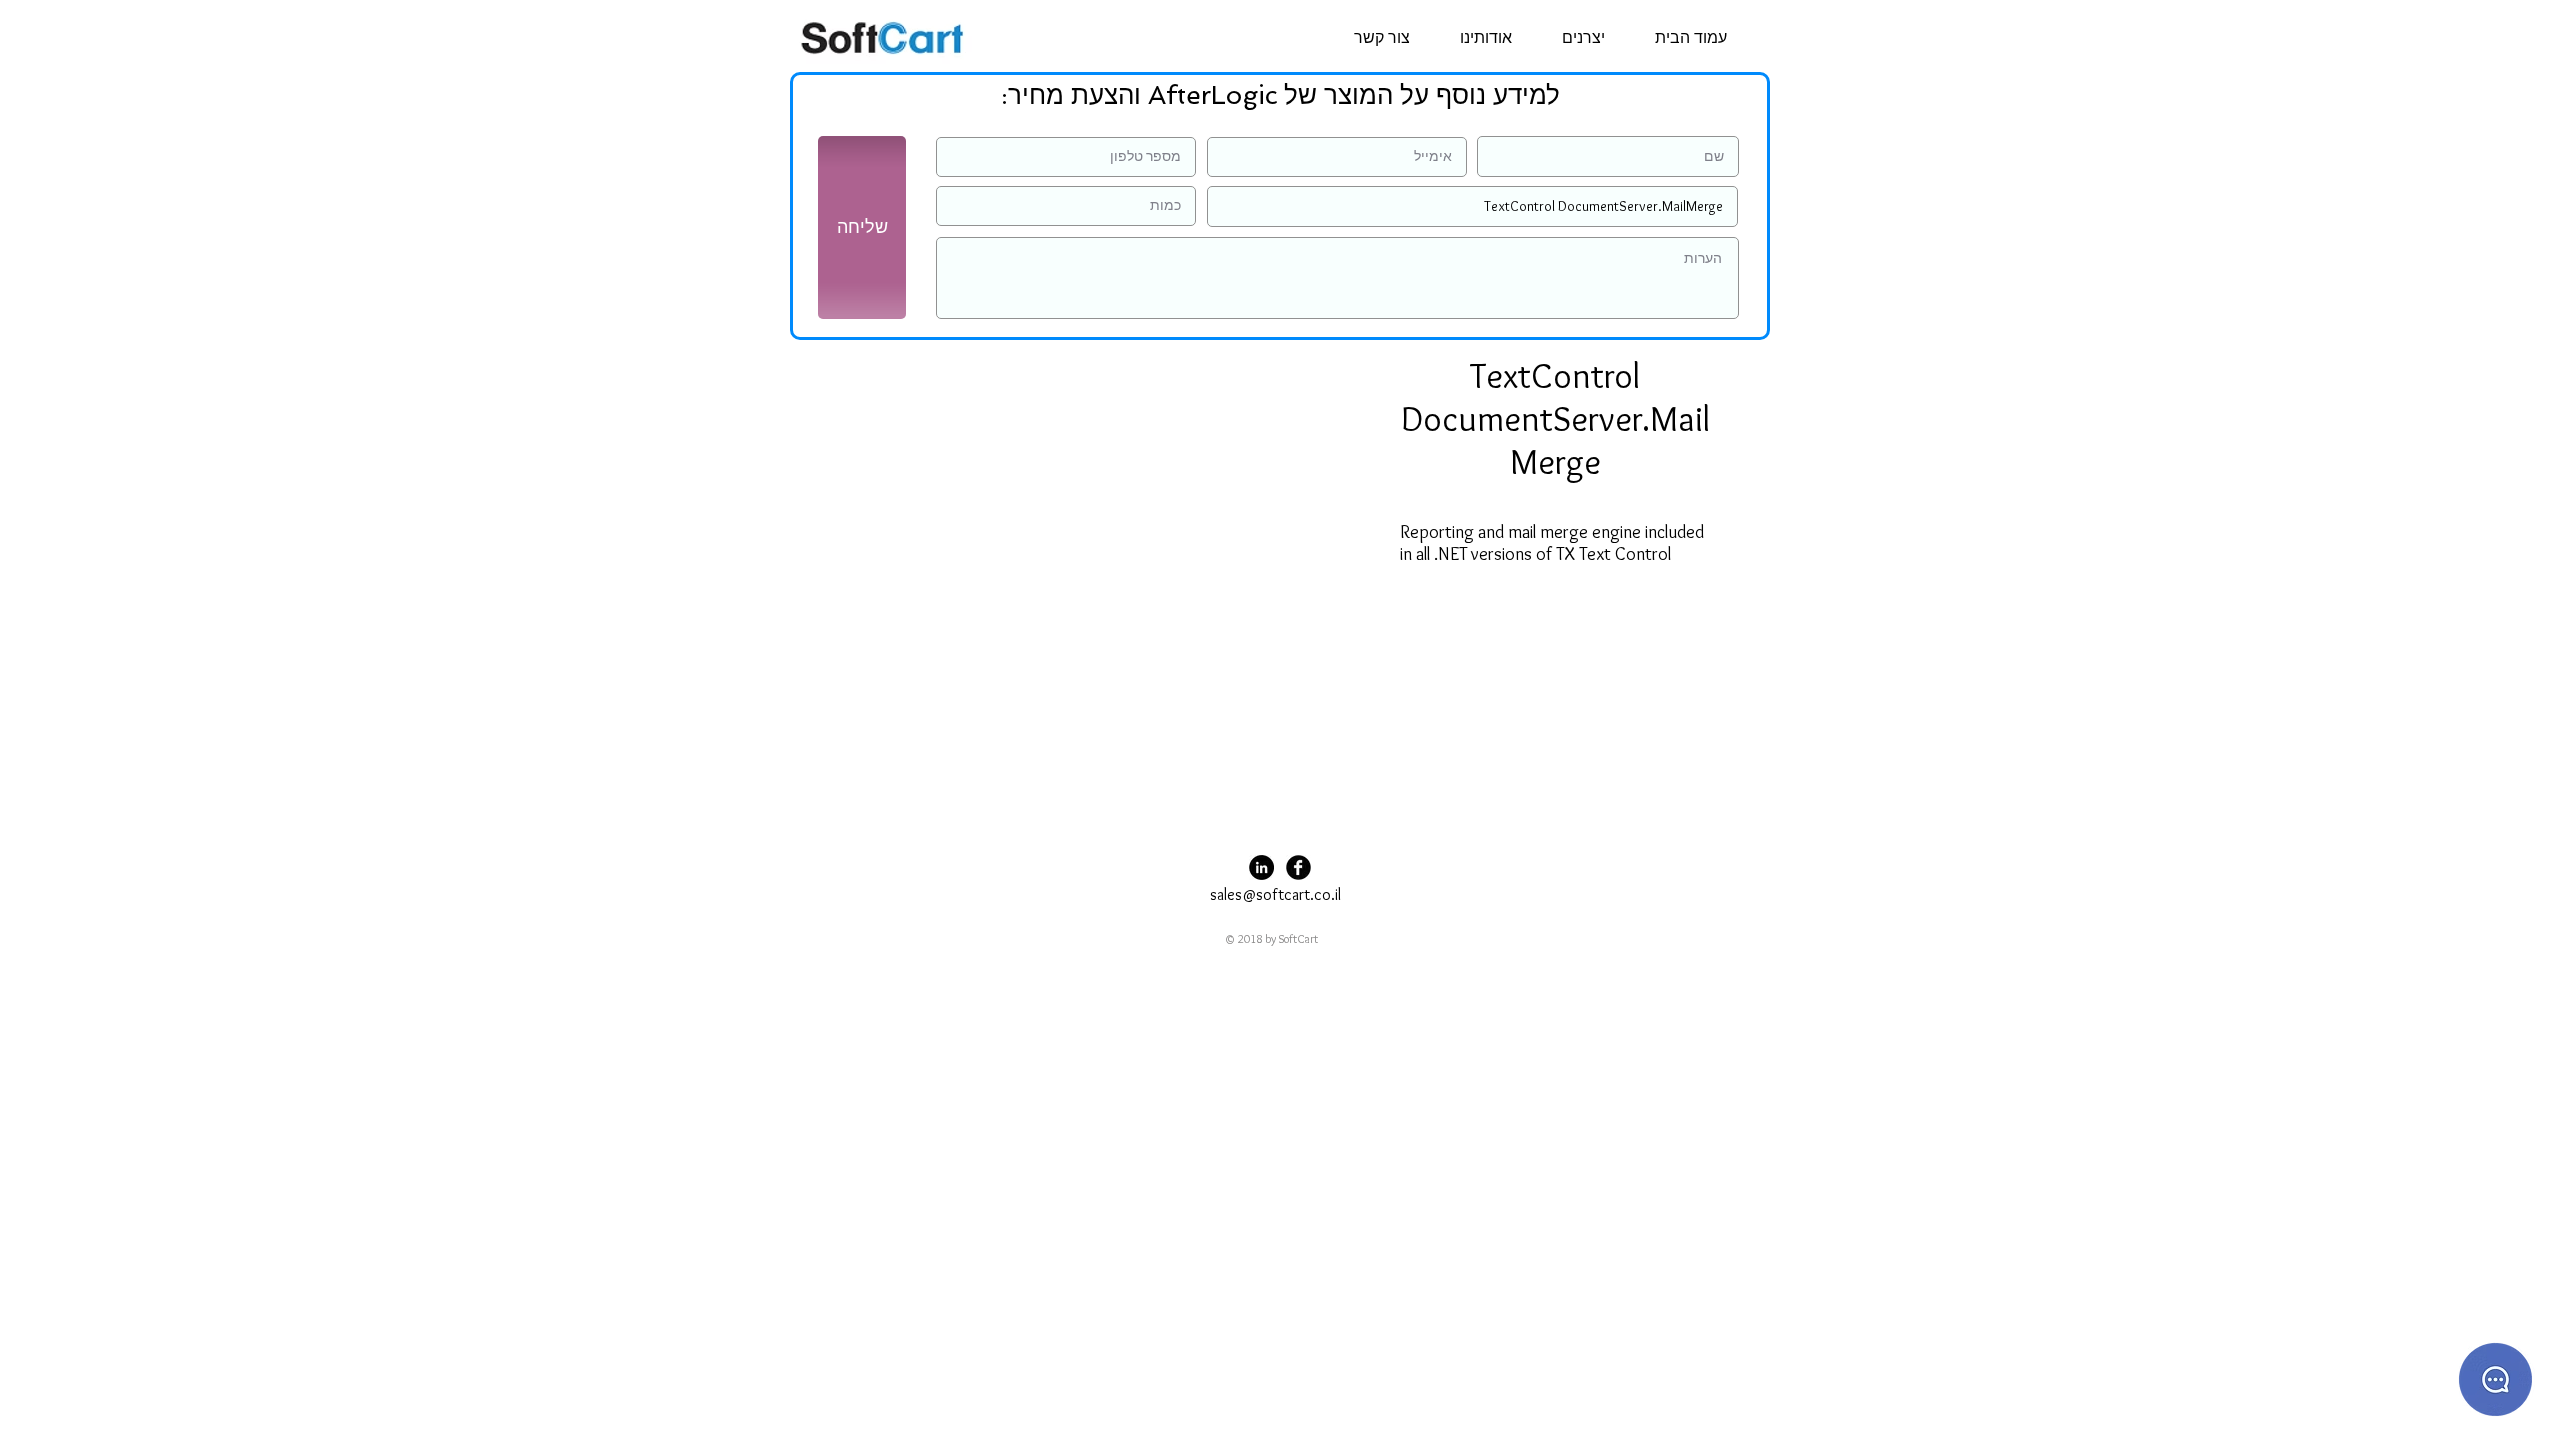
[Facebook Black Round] (1298, 867)
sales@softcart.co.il (1275, 894)
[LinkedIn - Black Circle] (1261, 867)
